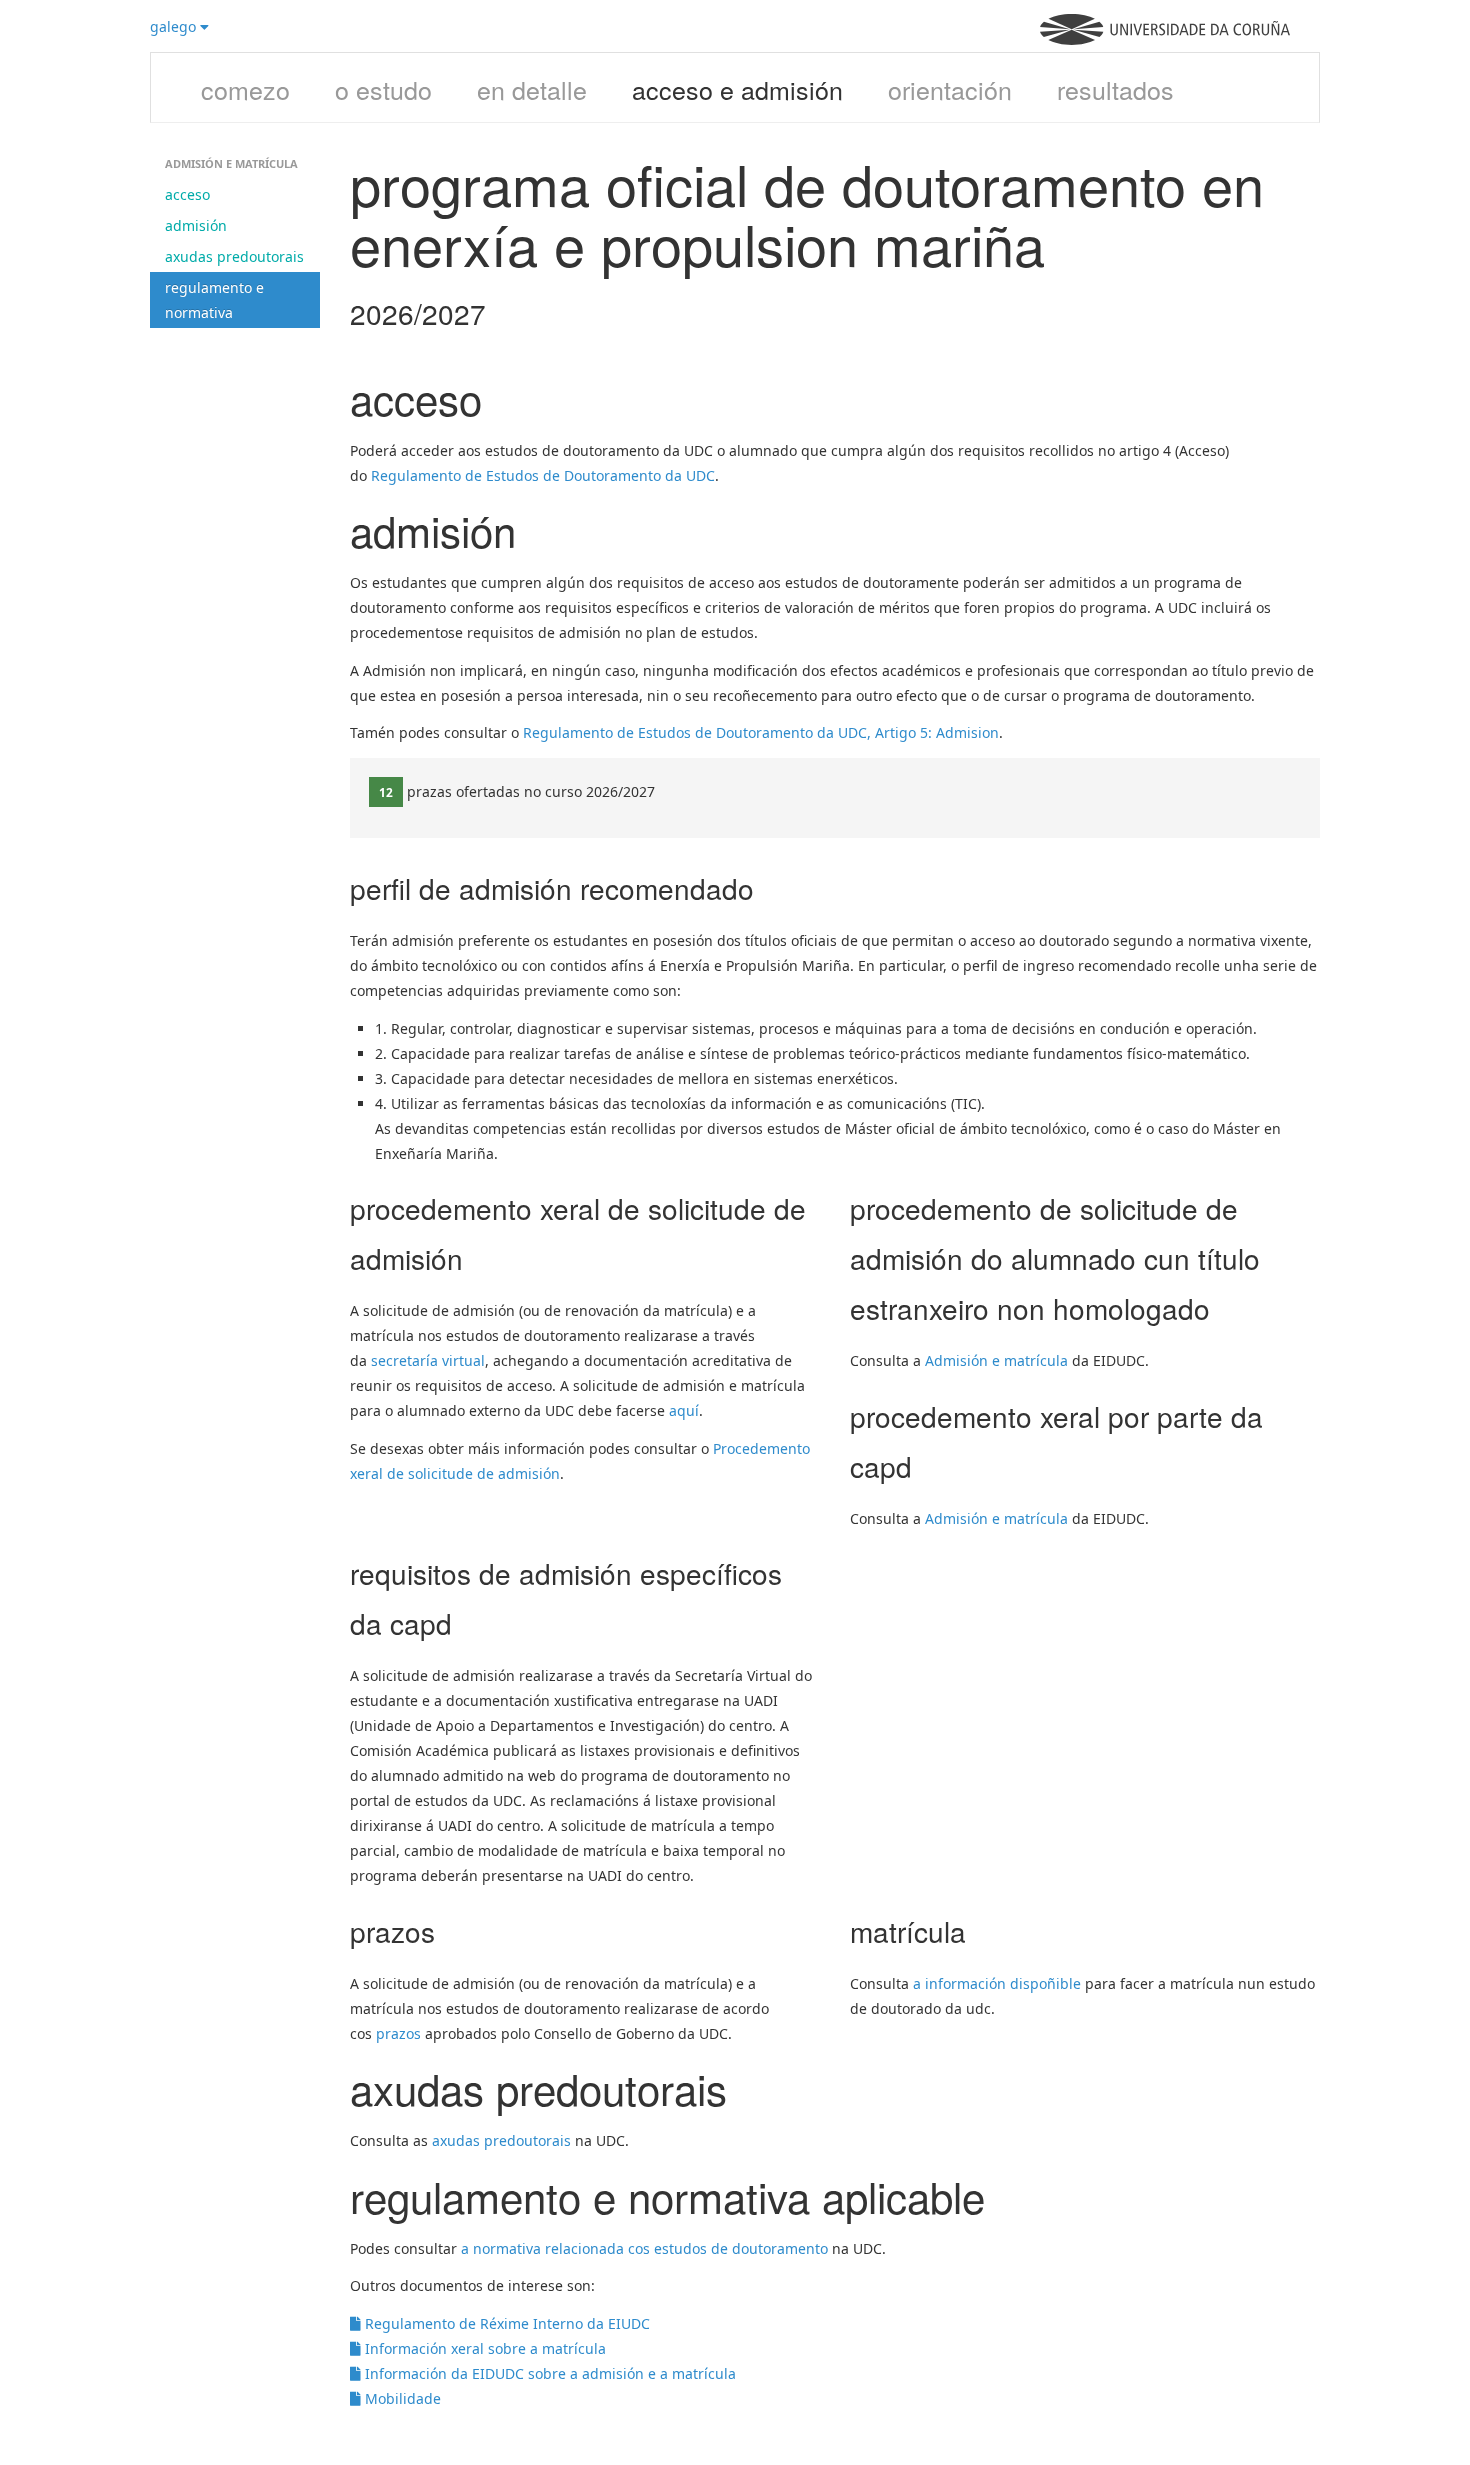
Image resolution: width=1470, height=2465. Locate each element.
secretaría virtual (428, 1360)
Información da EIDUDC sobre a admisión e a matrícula (548, 2373)
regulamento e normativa (214, 300)
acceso (187, 194)
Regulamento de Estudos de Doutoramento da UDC (543, 475)
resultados (1115, 89)
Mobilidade (401, 2398)
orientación (950, 89)
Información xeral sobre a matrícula (483, 2348)
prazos (398, 2033)
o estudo (383, 89)
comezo (245, 89)
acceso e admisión (737, 89)
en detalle (532, 89)
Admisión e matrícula (996, 1360)
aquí (684, 1410)
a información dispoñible (997, 1983)
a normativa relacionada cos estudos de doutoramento (644, 2248)
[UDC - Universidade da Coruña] (1165, 39)
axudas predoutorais (234, 256)
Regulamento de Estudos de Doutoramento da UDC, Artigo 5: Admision (761, 732)
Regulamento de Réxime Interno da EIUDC (505, 2323)
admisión (196, 225)
